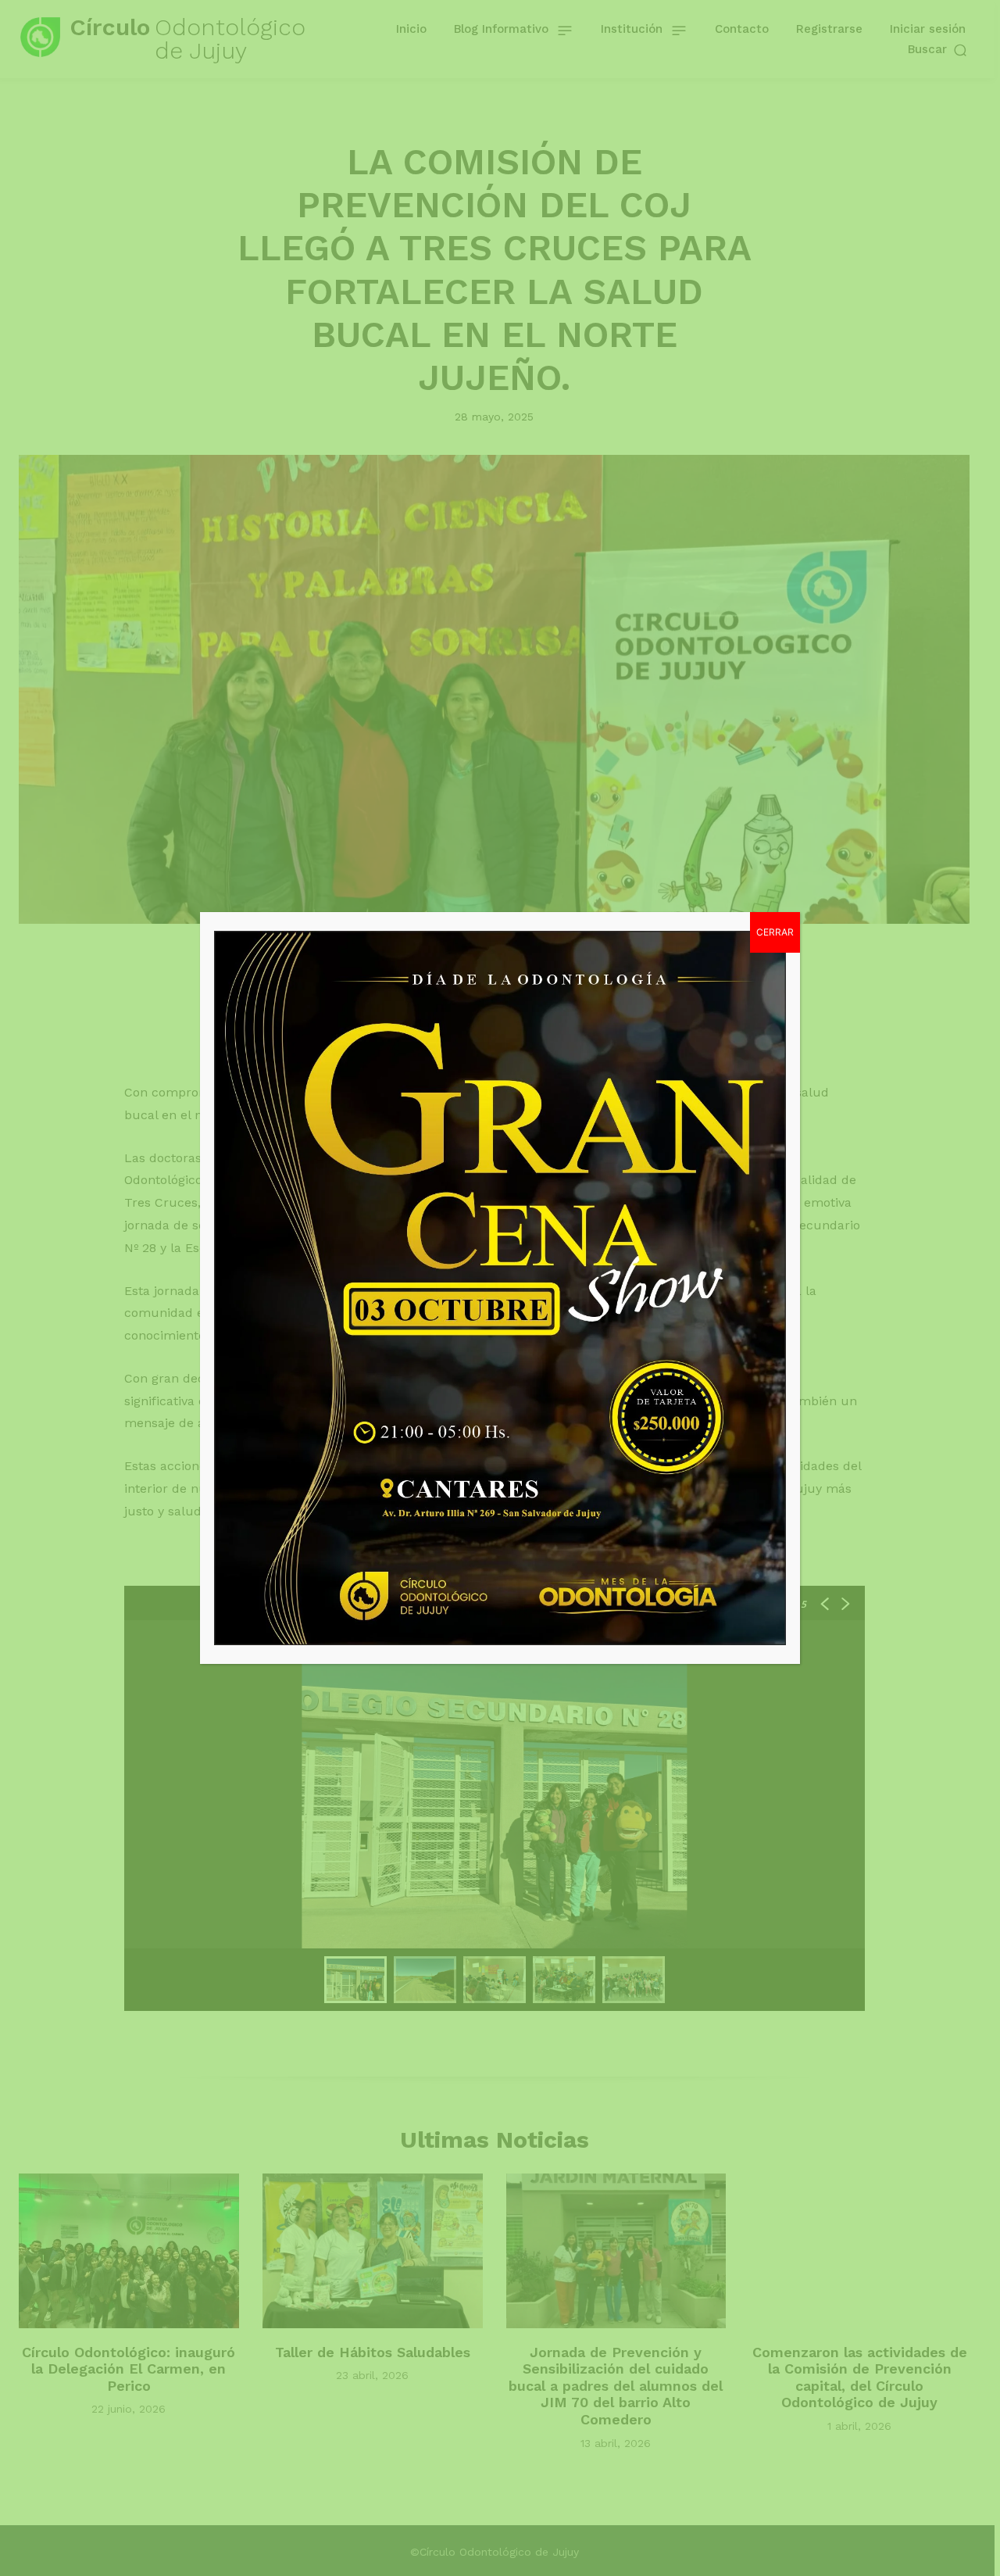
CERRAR (775, 932)
